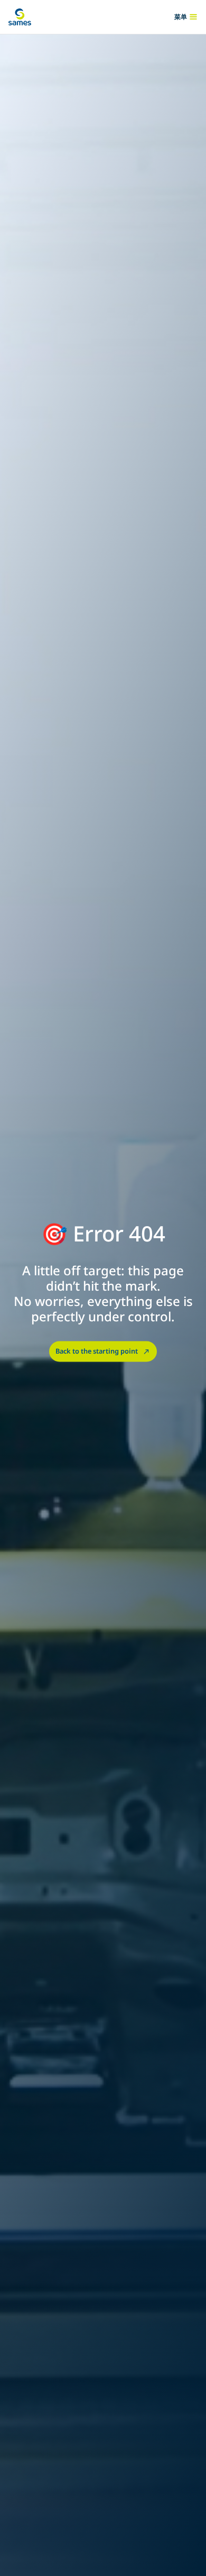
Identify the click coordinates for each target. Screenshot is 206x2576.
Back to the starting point (97, 1351)
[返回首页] (20, 17)
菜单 (181, 17)
